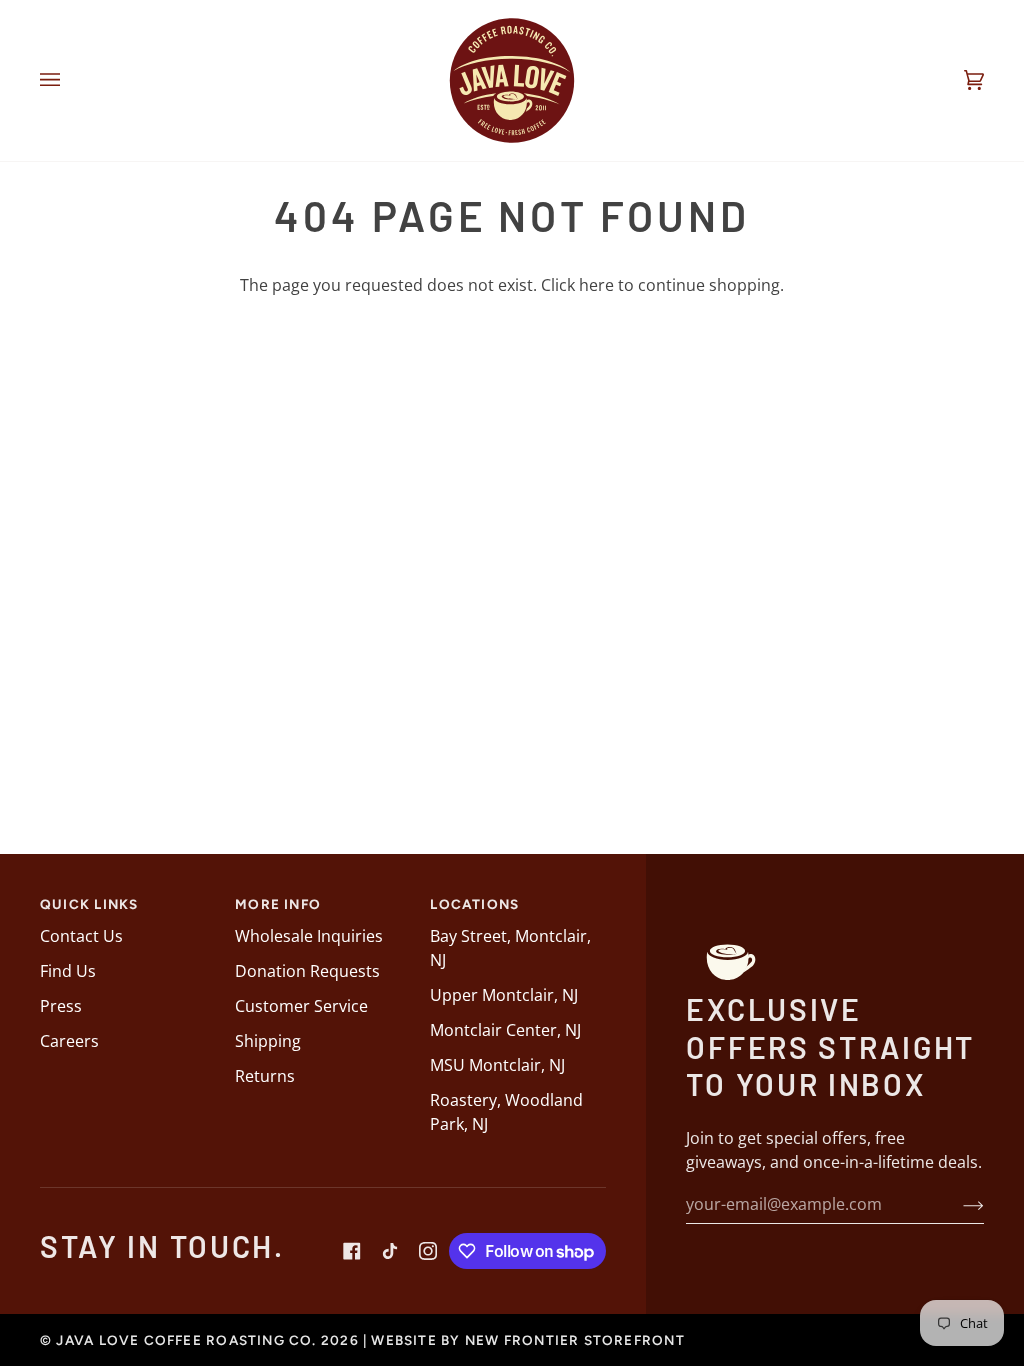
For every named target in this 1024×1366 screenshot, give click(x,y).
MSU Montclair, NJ (497, 1065)
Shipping (268, 1041)
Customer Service (301, 1006)
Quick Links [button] (89, 904)
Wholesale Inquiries (309, 936)
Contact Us (81, 936)
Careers (69, 1041)
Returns (265, 1076)
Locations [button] (474, 904)
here (596, 285)
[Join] (957, 1204)
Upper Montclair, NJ (504, 995)
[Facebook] (352, 1251)
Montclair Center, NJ (505, 1030)
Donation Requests (307, 971)
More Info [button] (278, 904)
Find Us (68, 971)
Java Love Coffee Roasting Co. (186, 1340)
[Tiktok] (390, 1251)
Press (61, 1006)
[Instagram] (428, 1251)
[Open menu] (70, 80)
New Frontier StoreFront (575, 1340)
